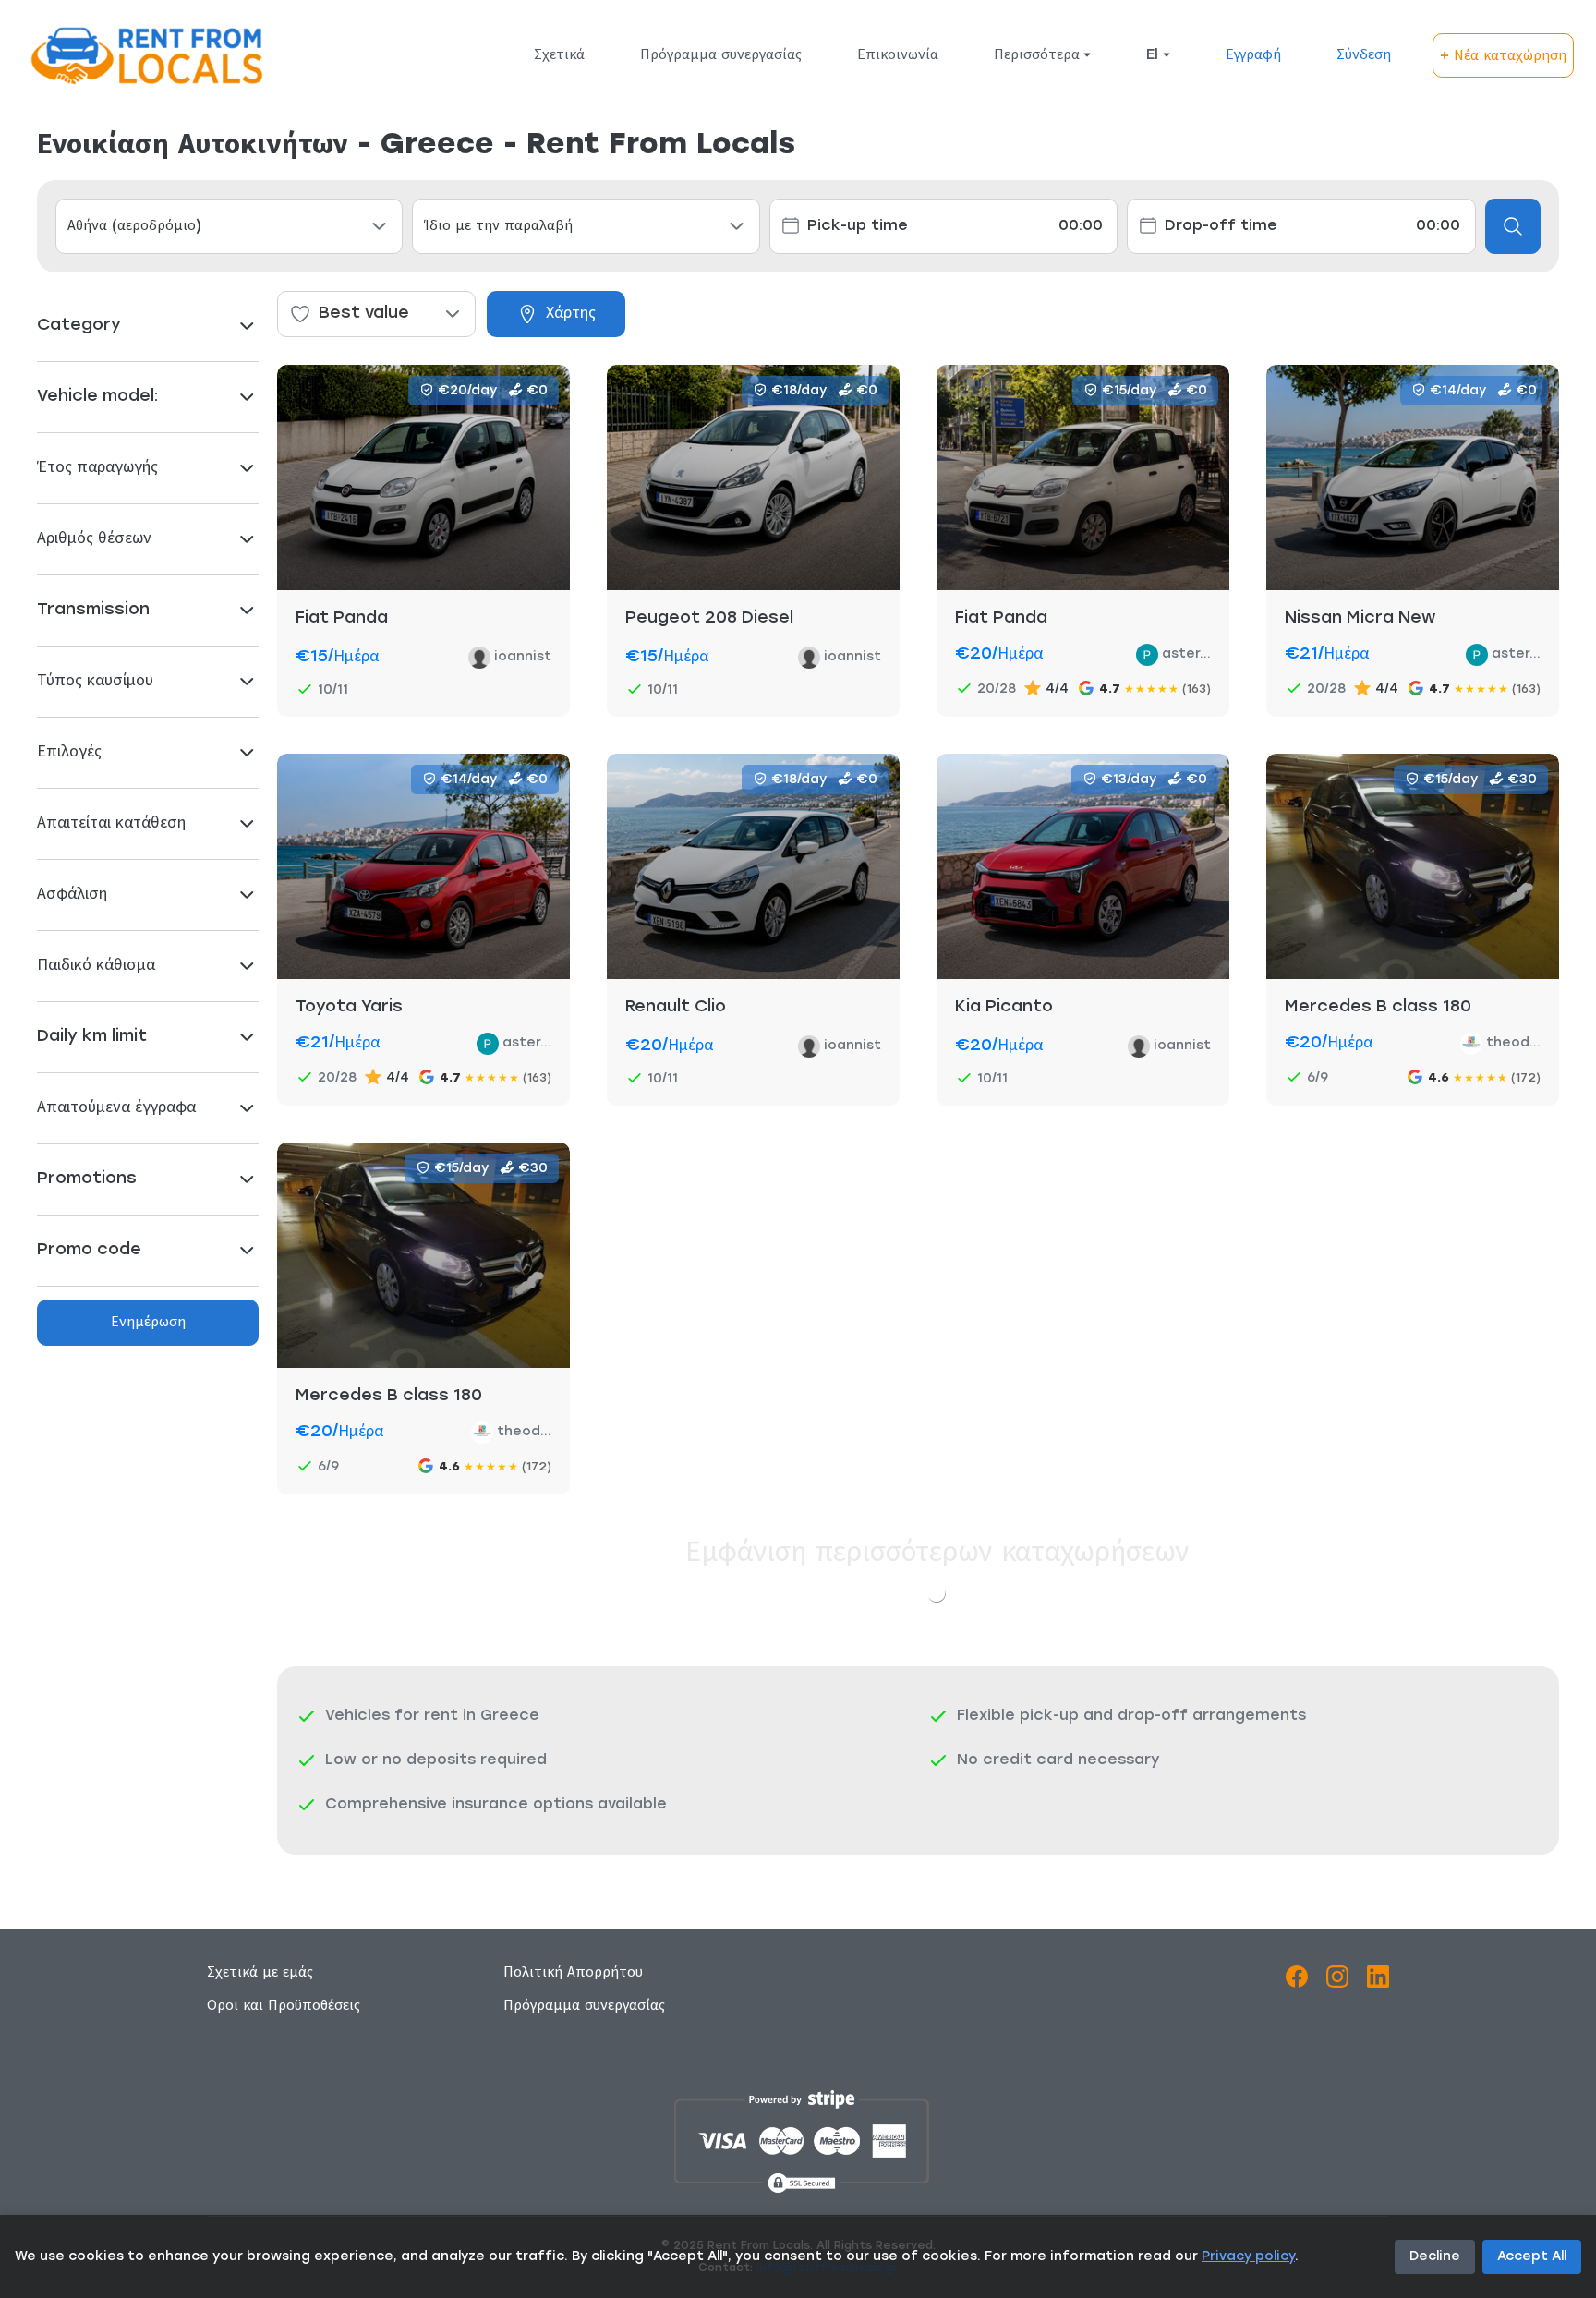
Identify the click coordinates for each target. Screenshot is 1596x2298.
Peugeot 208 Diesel (709, 618)
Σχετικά (559, 55)
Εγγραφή (1253, 55)
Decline (1435, 2257)
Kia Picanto (1004, 1007)
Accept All (1532, 2257)
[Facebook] (1297, 1980)
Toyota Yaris (349, 1007)
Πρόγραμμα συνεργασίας (721, 55)
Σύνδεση (1364, 55)
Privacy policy (1248, 2257)
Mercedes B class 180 (1378, 1007)
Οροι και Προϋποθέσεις (284, 2006)
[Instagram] (1337, 1980)
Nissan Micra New (1360, 618)
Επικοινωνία (898, 55)
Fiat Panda (342, 618)
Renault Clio (676, 1007)
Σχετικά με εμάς (260, 1973)
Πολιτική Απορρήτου (573, 1973)
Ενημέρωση (148, 1323)
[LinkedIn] (1378, 1980)
